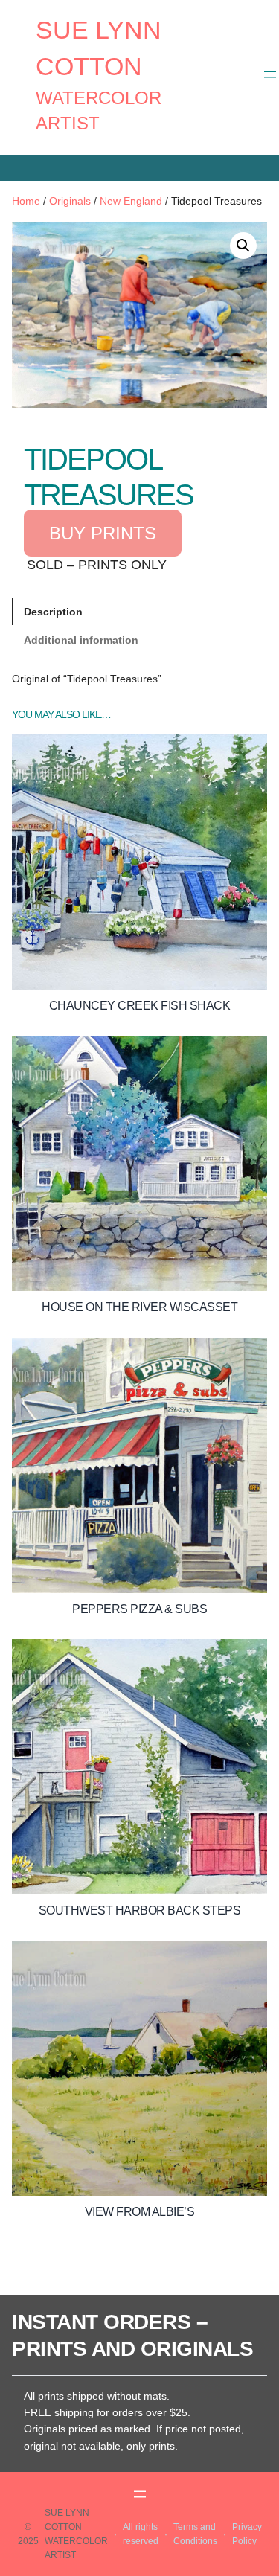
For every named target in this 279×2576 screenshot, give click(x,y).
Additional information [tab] (81, 640)
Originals (70, 201)
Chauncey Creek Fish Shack (140, 1006)
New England (131, 201)
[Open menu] (270, 74)
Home (26, 201)
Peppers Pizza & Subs (139, 1609)
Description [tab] (53, 612)
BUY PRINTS (103, 533)
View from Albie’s (140, 2212)
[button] (243, 246)
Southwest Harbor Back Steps (140, 1910)
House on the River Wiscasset (139, 1307)
